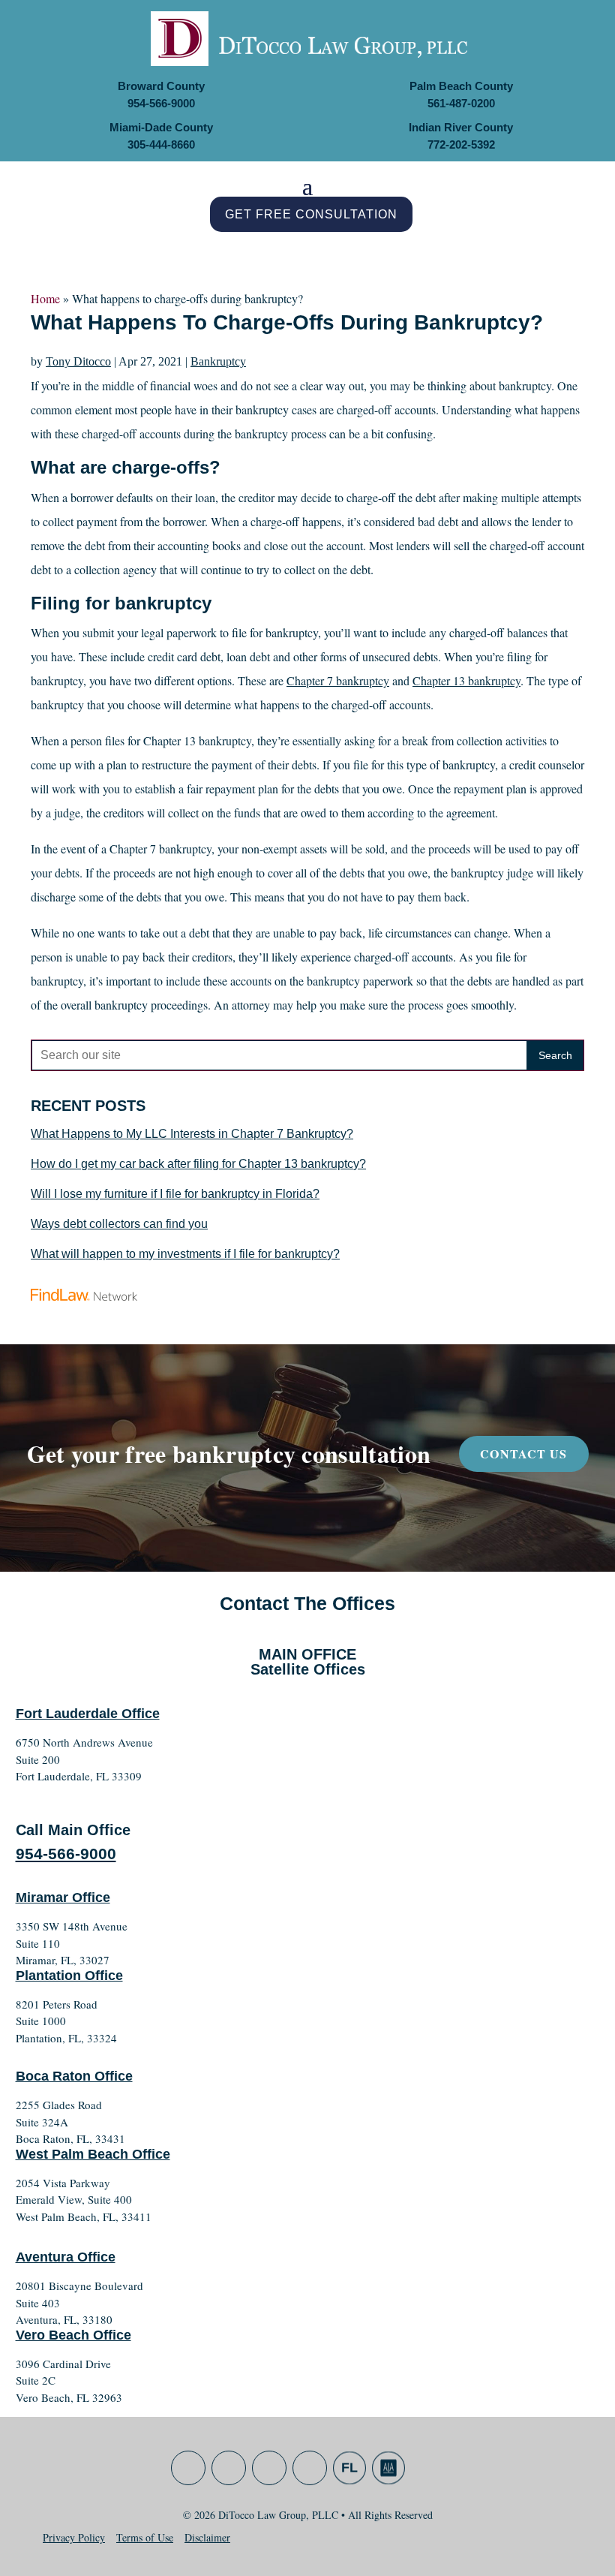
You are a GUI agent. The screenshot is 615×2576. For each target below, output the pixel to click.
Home (45, 298)
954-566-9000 (161, 103)
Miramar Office (63, 1897)
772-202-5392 (461, 144)
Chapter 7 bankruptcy (338, 680)
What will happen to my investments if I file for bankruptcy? (185, 1254)
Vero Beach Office (73, 2335)
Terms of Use (145, 2537)
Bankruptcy (218, 361)
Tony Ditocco (78, 361)
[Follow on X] (229, 2468)
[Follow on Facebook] (188, 2468)
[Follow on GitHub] (349, 2468)
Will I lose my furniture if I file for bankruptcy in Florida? (175, 1194)
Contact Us (523, 1454)
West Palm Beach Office (93, 2154)
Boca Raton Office (74, 2076)
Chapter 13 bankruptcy (466, 680)
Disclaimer (207, 2537)
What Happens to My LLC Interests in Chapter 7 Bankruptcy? (192, 1134)
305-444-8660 (161, 144)
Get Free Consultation (311, 214)
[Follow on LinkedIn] (269, 2468)
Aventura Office (66, 2257)
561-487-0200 (461, 103)
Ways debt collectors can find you (119, 1224)
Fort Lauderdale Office (88, 1714)
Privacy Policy (74, 2537)
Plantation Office (69, 1976)
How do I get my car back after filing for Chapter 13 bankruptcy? (198, 1164)
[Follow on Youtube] (310, 2468)
